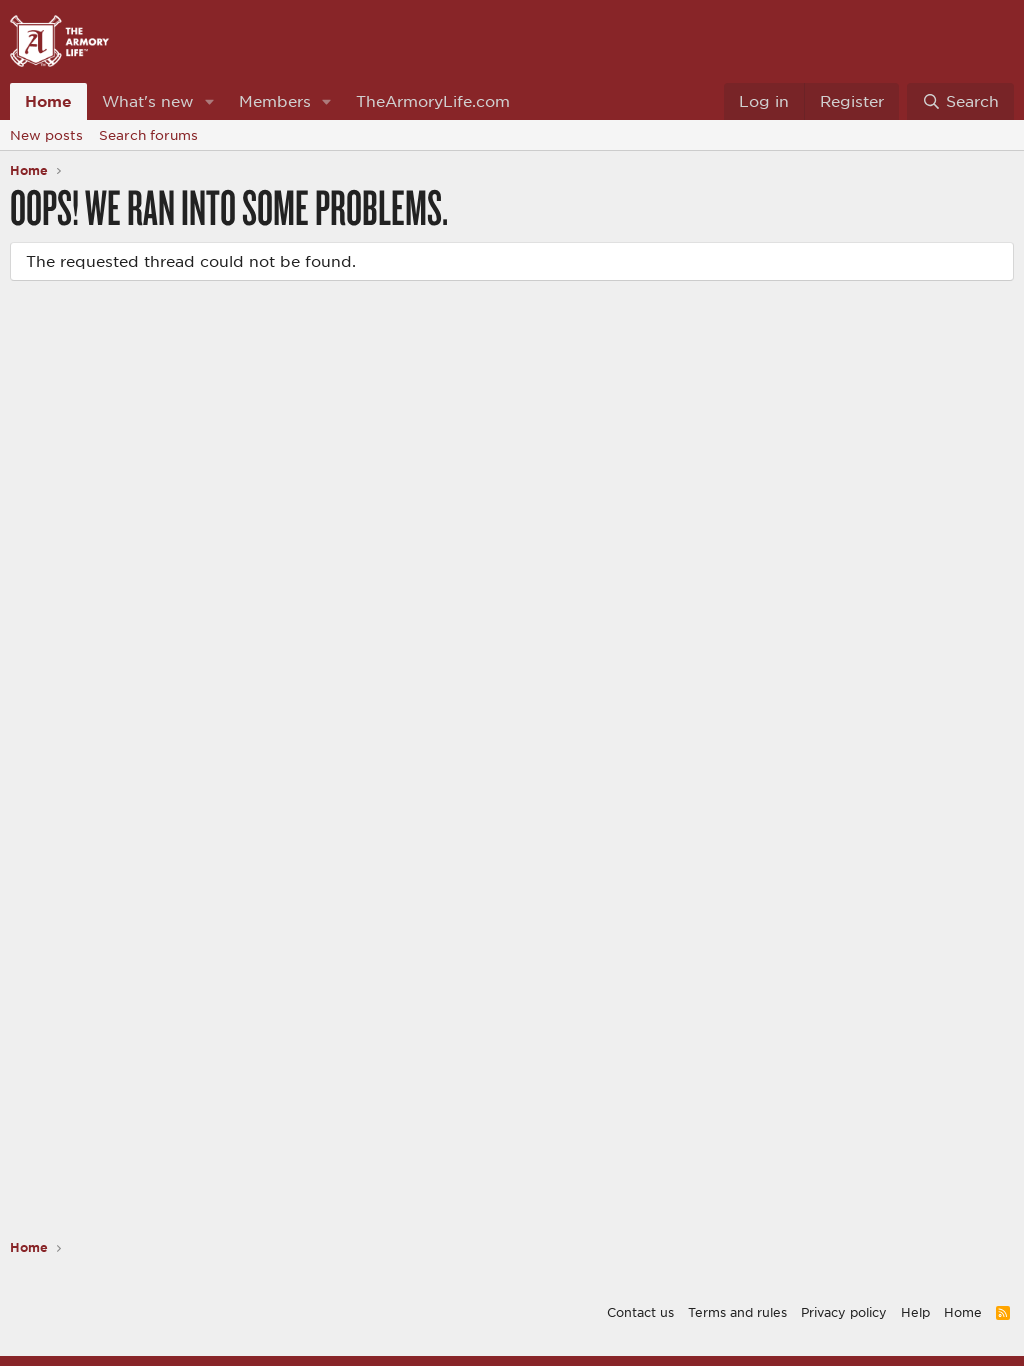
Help (915, 1312)
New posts (46, 135)
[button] (210, 101)
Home (48, 101)
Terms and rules (737, 1312)
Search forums (148, 135)
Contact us (640, 1312)
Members (275, 101)
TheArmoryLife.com (433, 101)
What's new (148, 101)
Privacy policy (844, 1312)
